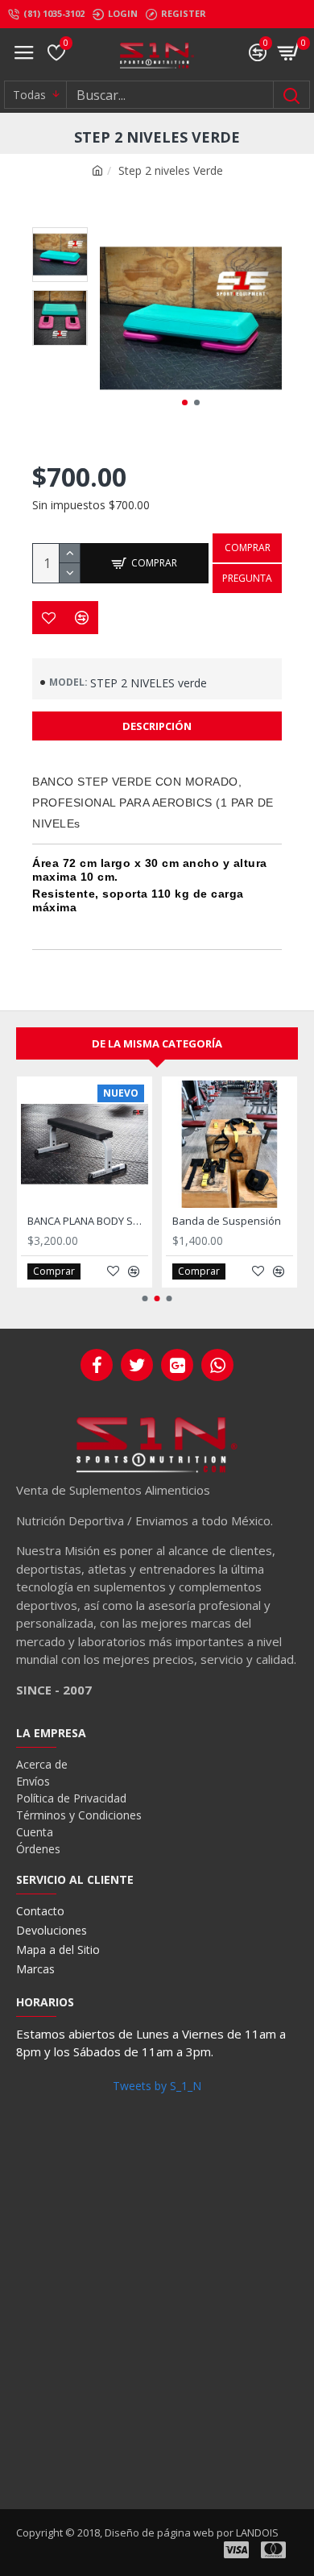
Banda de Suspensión (227, 1221)
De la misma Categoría (157, 1043)
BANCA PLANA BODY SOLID (88, 1221)
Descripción (157, 726)
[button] (185, 402)
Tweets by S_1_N (157, 2086)
